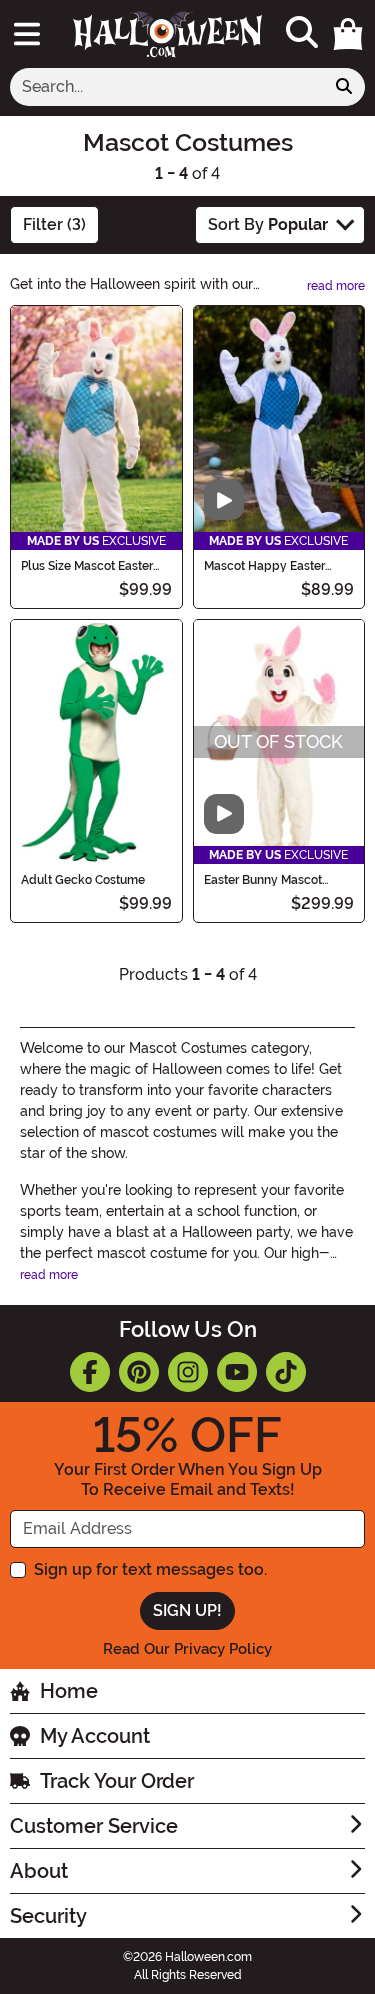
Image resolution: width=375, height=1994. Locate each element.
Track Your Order (117, 1781)
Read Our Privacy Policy (187, 1649)
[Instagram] (188, 1372)
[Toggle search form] (302, 33)
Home (69, 1691)
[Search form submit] (344, 87)
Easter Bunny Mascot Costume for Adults (263, 880)
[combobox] (167, 87)
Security (48, 1916)
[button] (348, 34)
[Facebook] (90, 1372)
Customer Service (94, 1826)
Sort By (268, 224)
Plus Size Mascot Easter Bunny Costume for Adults (94, 566)
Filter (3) (54, 224)
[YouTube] (237, 1372)
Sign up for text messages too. (150, 1569)
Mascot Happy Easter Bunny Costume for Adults (277, 566)
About (39, 1871)
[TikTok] (286, 1372)
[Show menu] (27, 34)
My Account (95, 1736)
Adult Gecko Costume (83, 880)
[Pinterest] (139, 1372)
